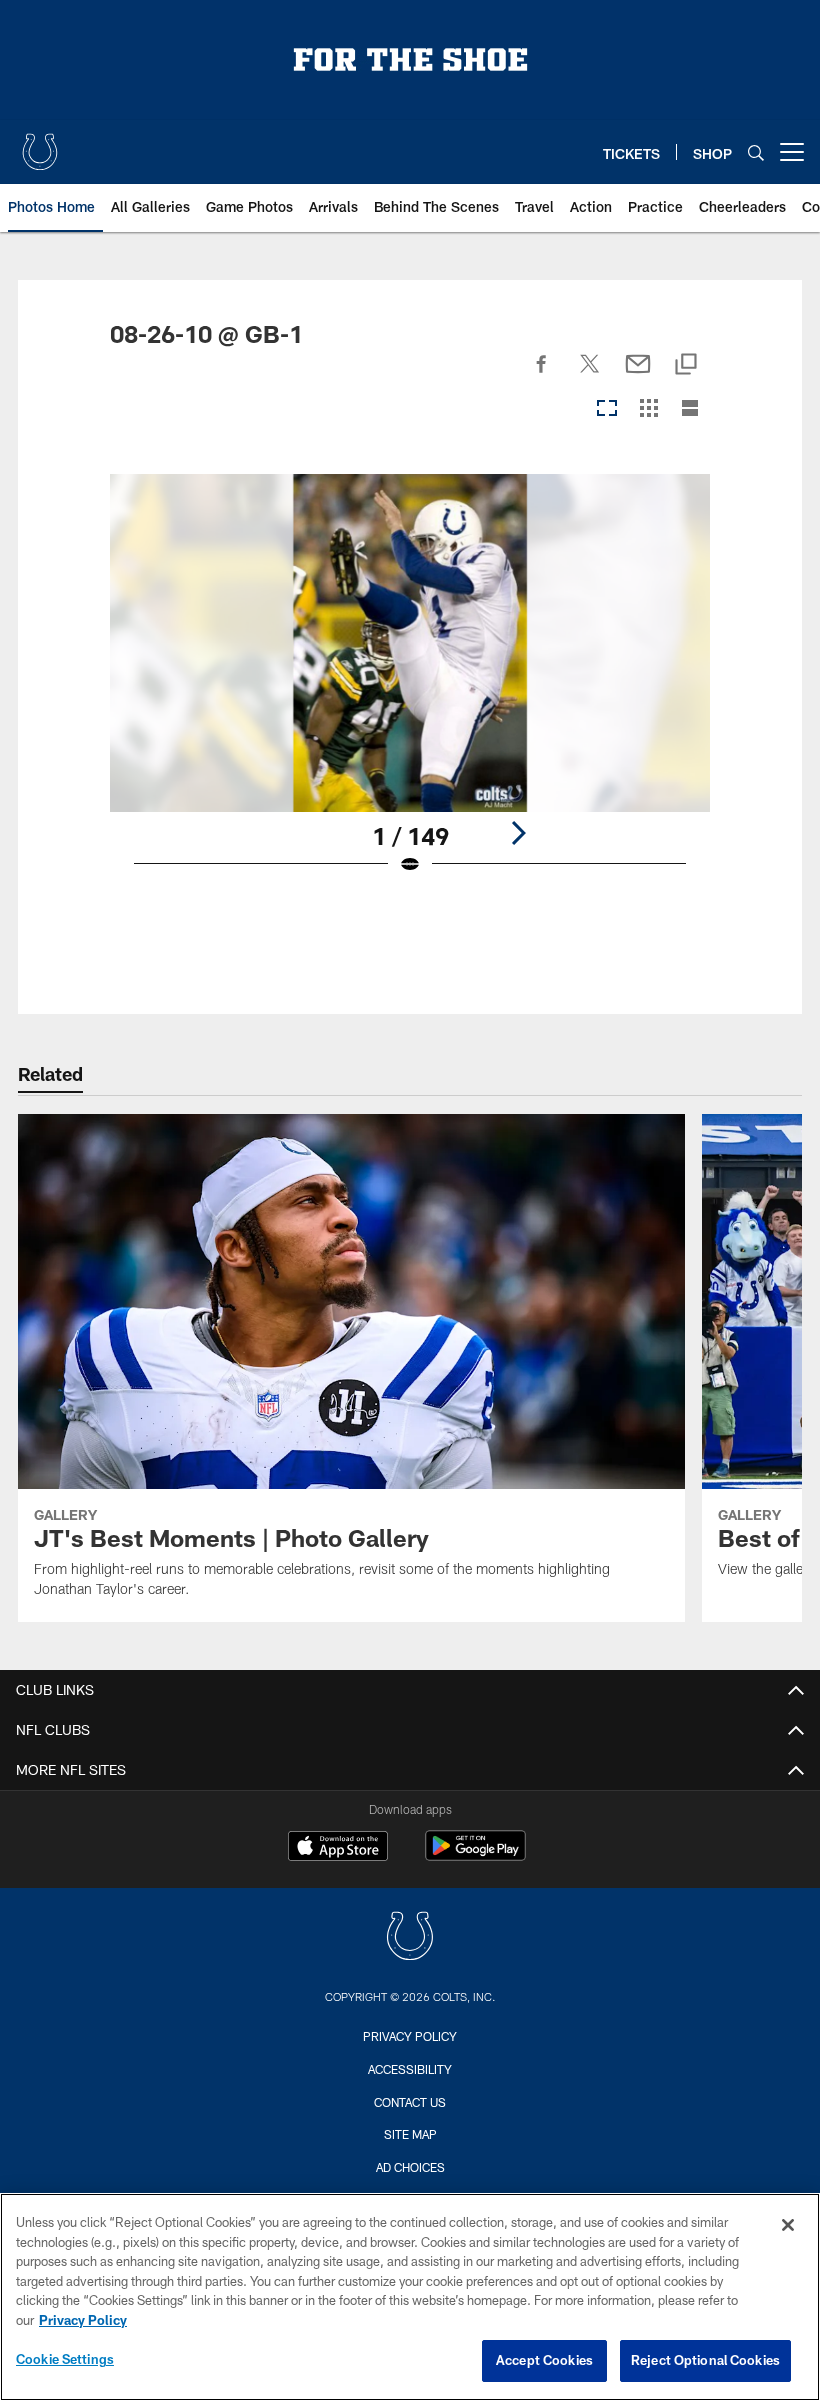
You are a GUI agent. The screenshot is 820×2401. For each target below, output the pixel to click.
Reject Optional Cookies (705, 2360)
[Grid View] (648, 409)
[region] (410, 2297)
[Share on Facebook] (542, 375)
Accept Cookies (544, 2360)
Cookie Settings (65, 2359)
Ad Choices (410, 2167)
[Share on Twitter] (590, 375)
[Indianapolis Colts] (410, 1938)
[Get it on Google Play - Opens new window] (475, 1855)
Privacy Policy (410, 2036)
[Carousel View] (607, 409)
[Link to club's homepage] (40, 144)
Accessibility (410, 2069)
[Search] (756, 152)
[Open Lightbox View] (410, 687)
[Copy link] (686, 365)
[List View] (690, 409)
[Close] (788, 2225)
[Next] (518, 833)
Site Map (410, 2134)
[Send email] (638, 375)
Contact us (410, 2102)
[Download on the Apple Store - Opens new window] (338, 1848)
